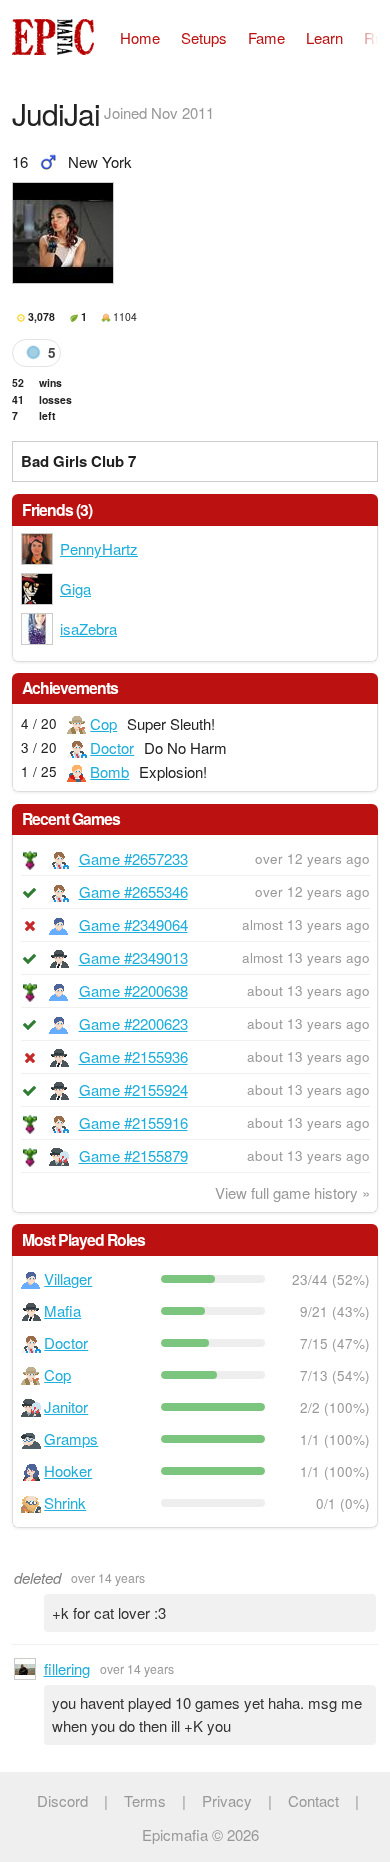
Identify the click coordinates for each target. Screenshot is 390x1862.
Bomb (109, 771)
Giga (75, 588)
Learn (324, 37)
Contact (313, 1800)
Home (140, 37)
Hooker (68, 1470)
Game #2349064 (133, 924)
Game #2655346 (133, 891)
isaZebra (88, 628)
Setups (204, 37)
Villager (68, 1278)
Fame (266, 37)
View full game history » (292, 1192)
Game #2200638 (133, 990)
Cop (103, 723)
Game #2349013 (133, 957)
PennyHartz (99, 548)
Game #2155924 (133, 1089)
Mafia (62, 1310)
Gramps (71, 1438)
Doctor (112, 747)
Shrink (65, 1502)
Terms (145, 1800)
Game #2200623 (133, 1023)
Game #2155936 (133, 1056)
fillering (67, 1668)
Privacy (227, 1800)
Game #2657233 (133, 858)
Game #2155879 (133, 1155)
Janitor (66, 1406)
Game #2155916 (133, 1122)
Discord (62, 1800)
